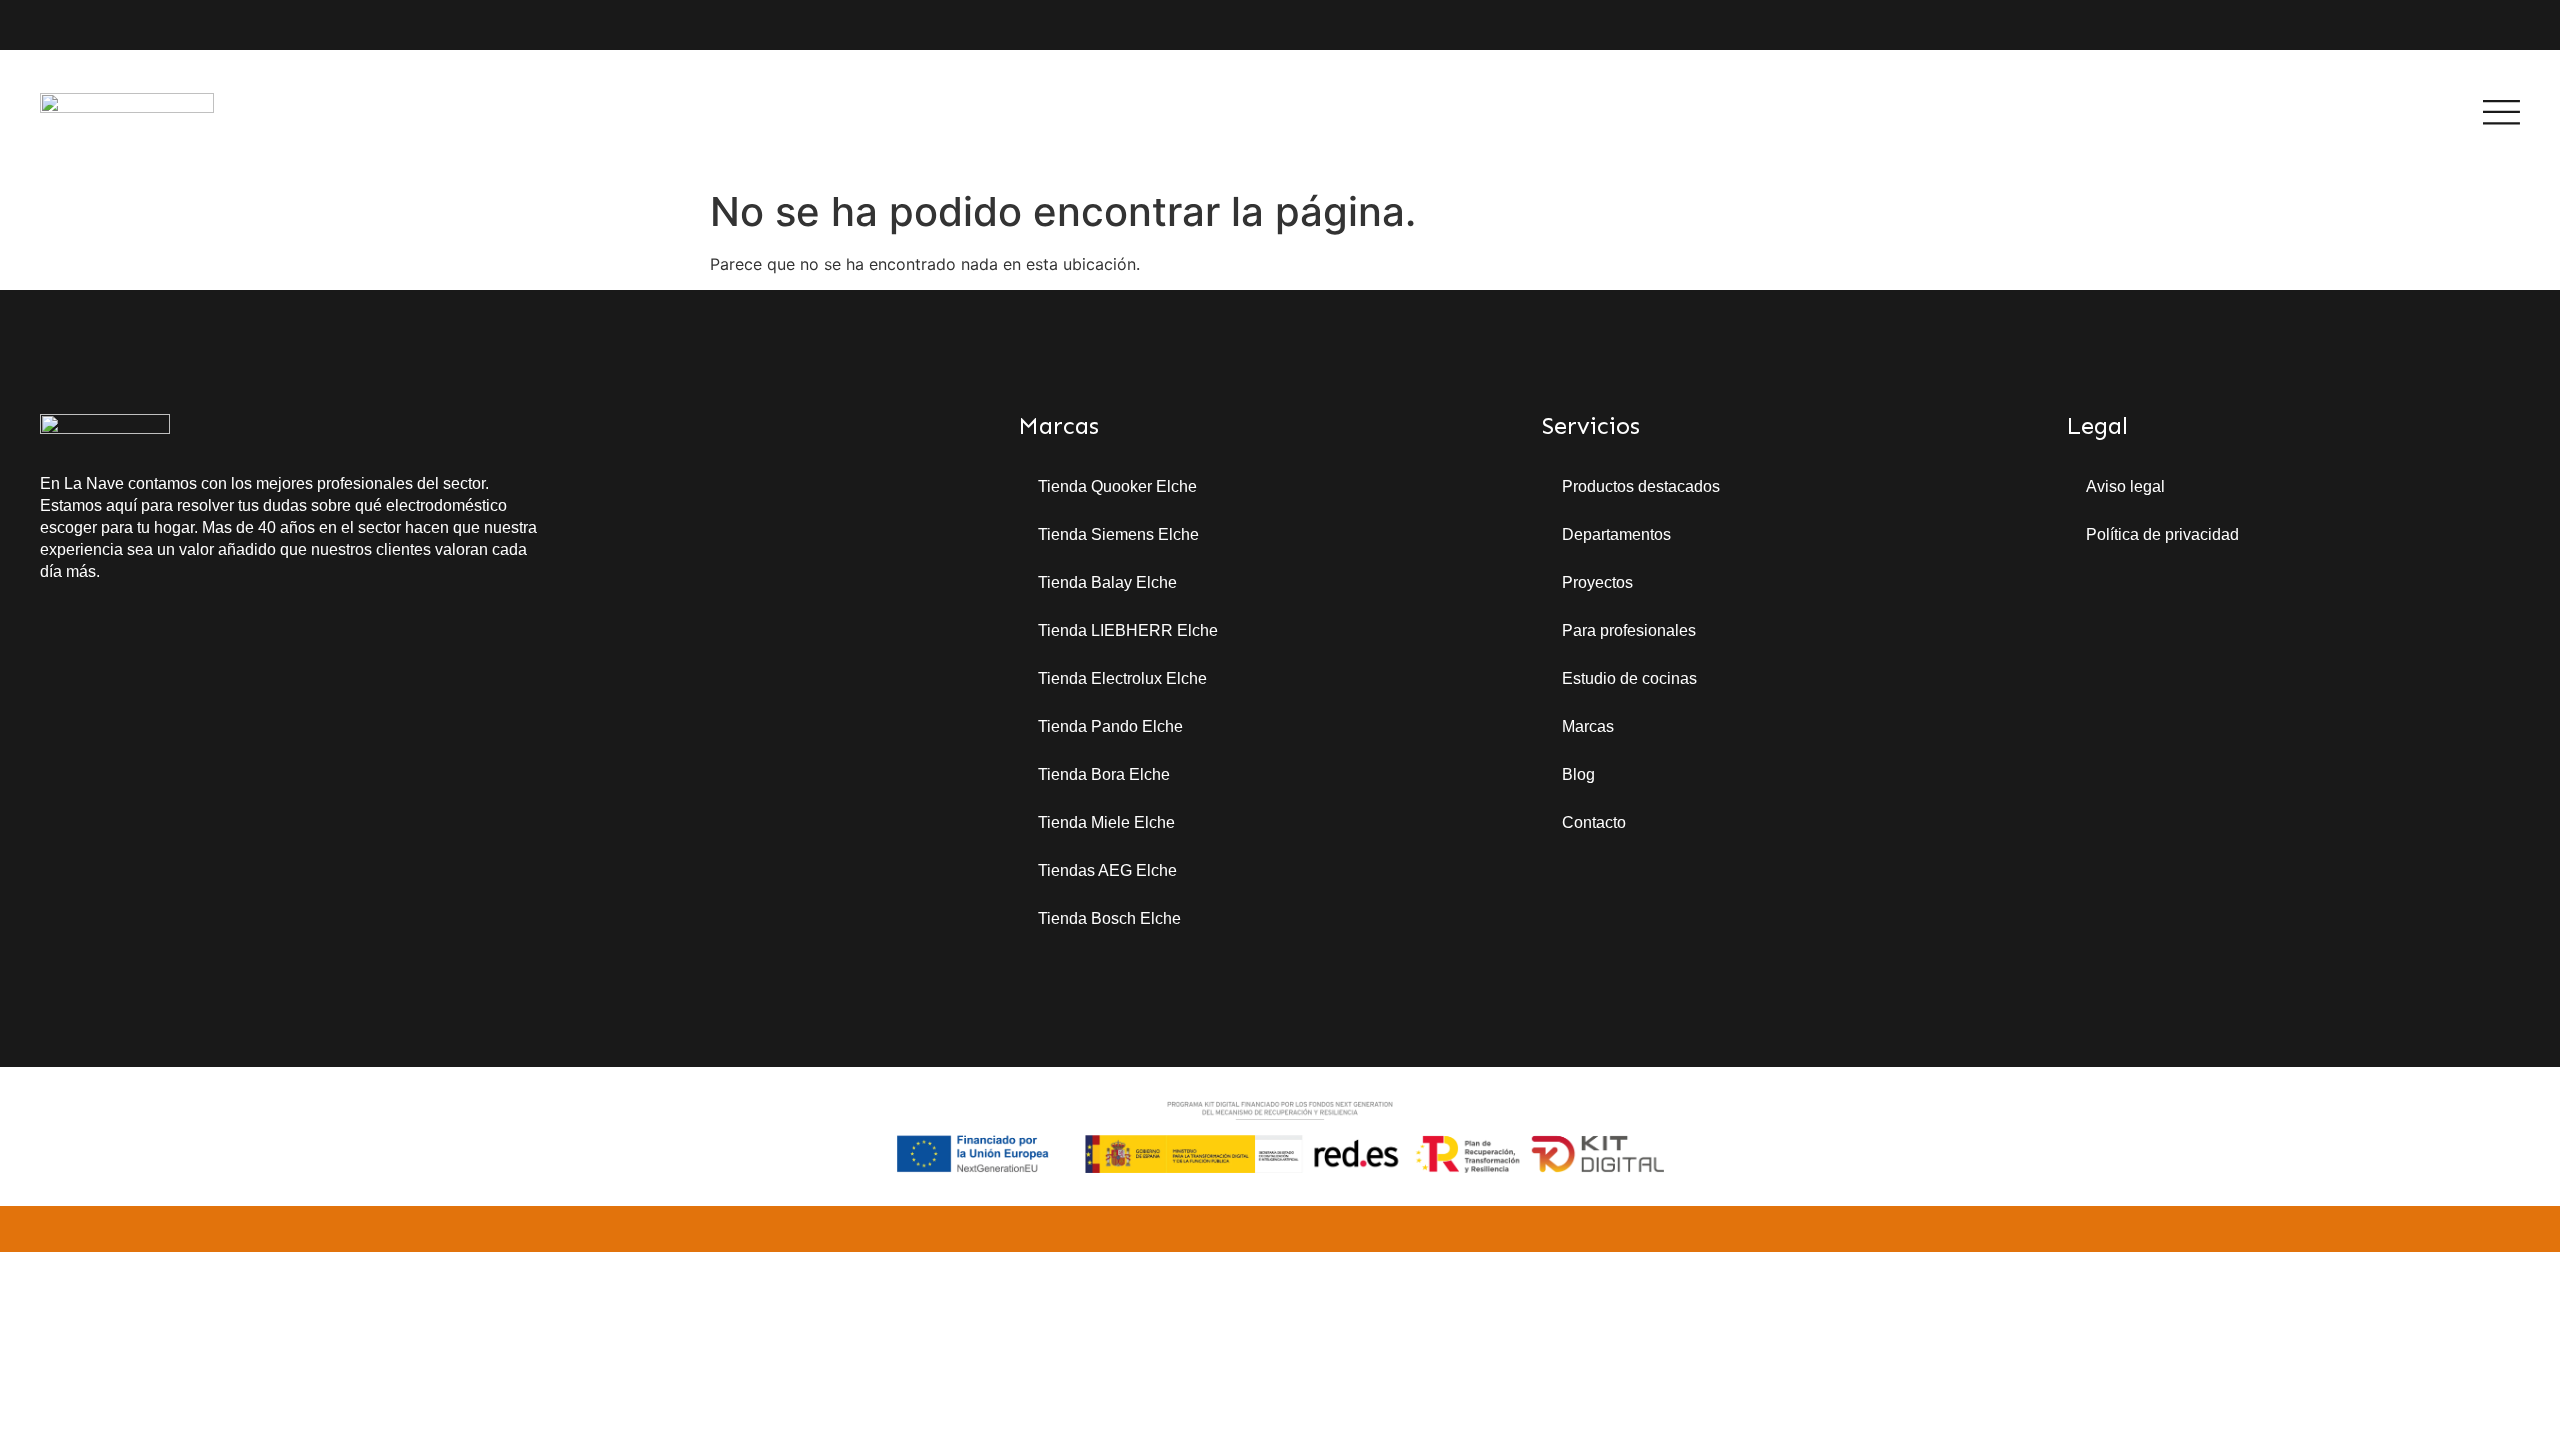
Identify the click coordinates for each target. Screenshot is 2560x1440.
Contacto (1594, 822)
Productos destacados (1641, 486)
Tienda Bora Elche (1104, 774)
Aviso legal (2125, 486)
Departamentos (1616, 534)
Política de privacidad (2162, 534)
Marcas (1588, 726)
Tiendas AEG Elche (1107, 870)
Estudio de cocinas (1629, 678)
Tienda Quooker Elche (1117, 486)
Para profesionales (1629, 630)
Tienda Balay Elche (1107, 582)
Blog (1578, 774)
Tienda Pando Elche (1110, 726)
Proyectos (1597, 582)
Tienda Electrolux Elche (1122, 678)
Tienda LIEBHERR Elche (1128, 630)
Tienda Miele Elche (1106, 822)
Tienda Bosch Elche (1109, 918)
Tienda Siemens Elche (1118, 534)
